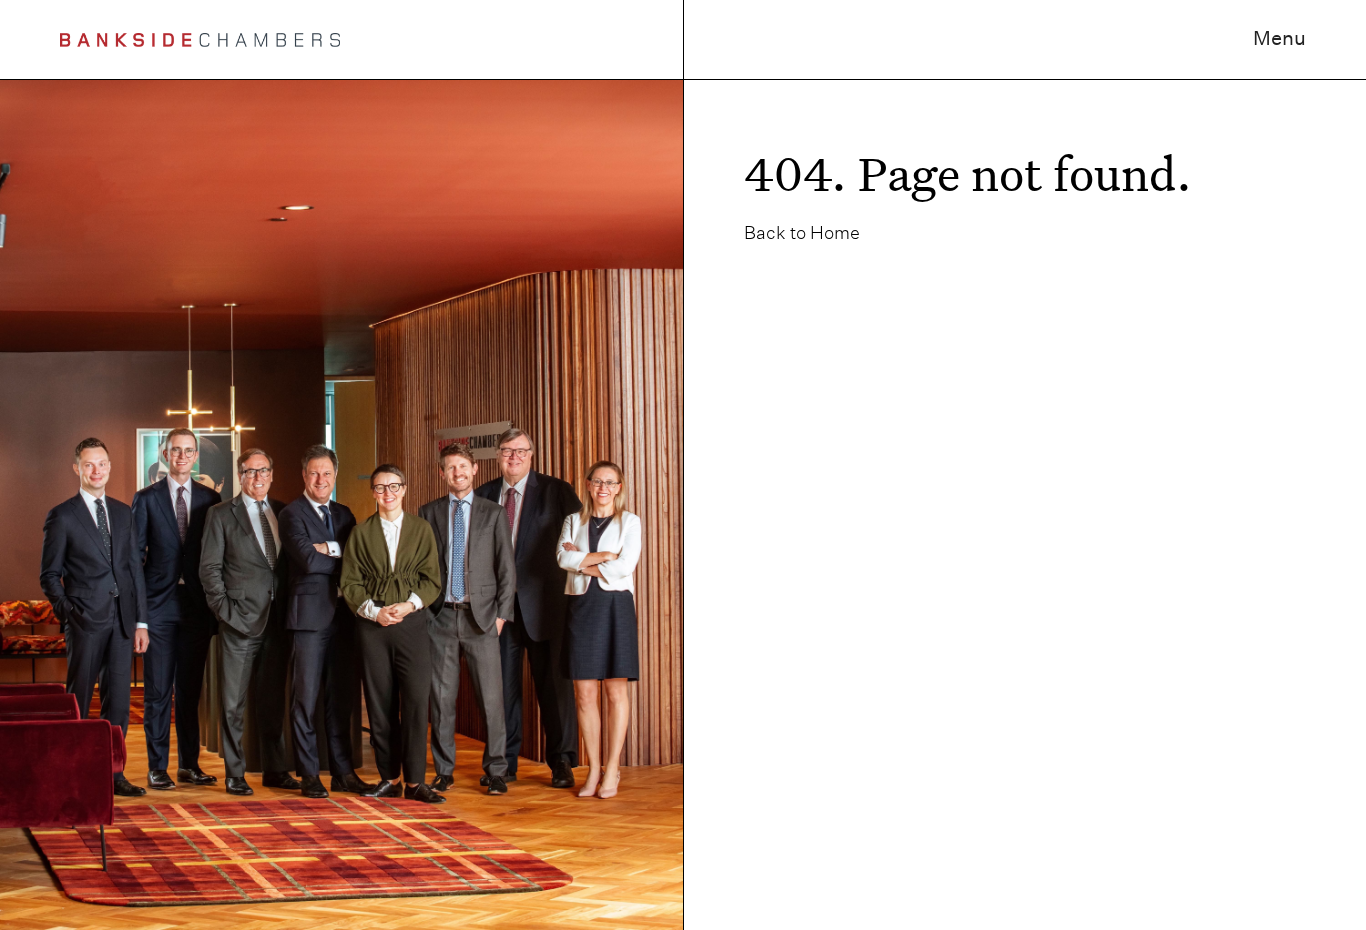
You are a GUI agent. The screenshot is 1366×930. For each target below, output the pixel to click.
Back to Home (802, 232)
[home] (200, 39)
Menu (1279, 38)
